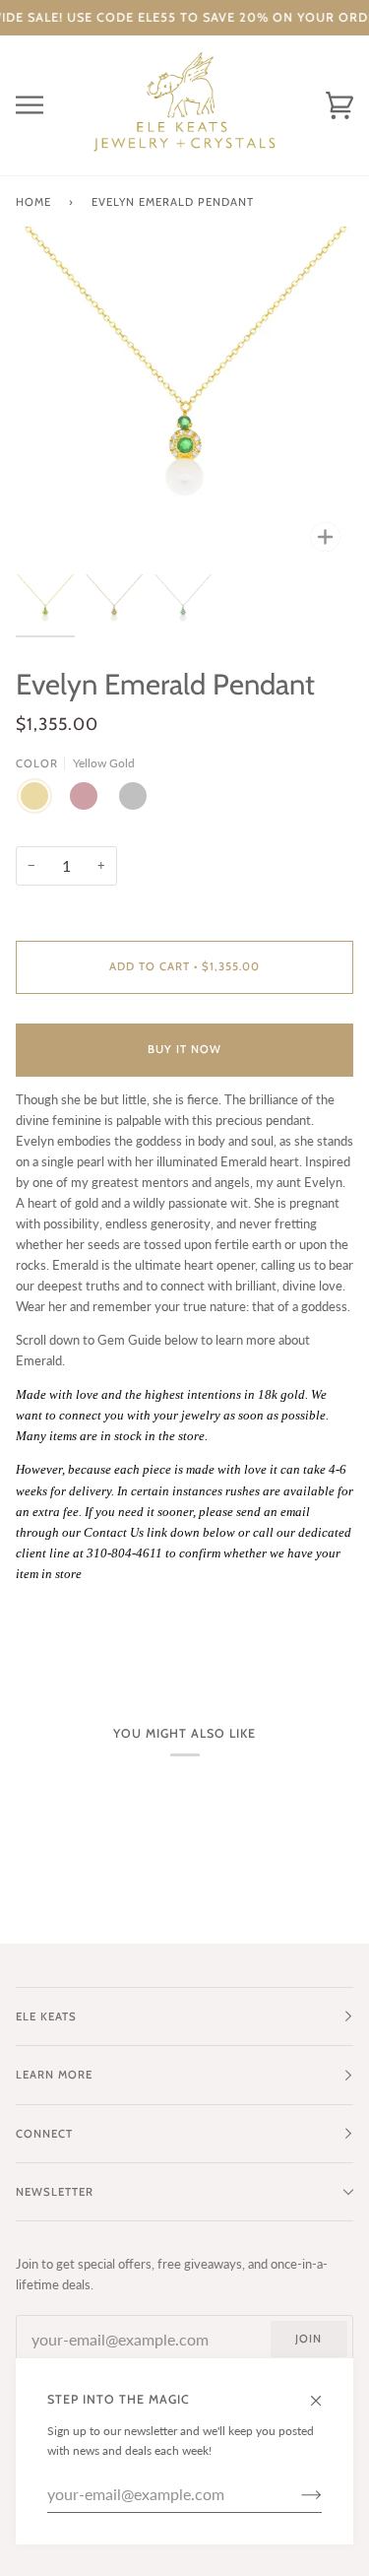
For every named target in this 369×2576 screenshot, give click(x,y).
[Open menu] (45, 105)
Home (33, 202)
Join (308, 2339)
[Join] (296, 2494)
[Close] (324, 2392)
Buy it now (184, 1049)
